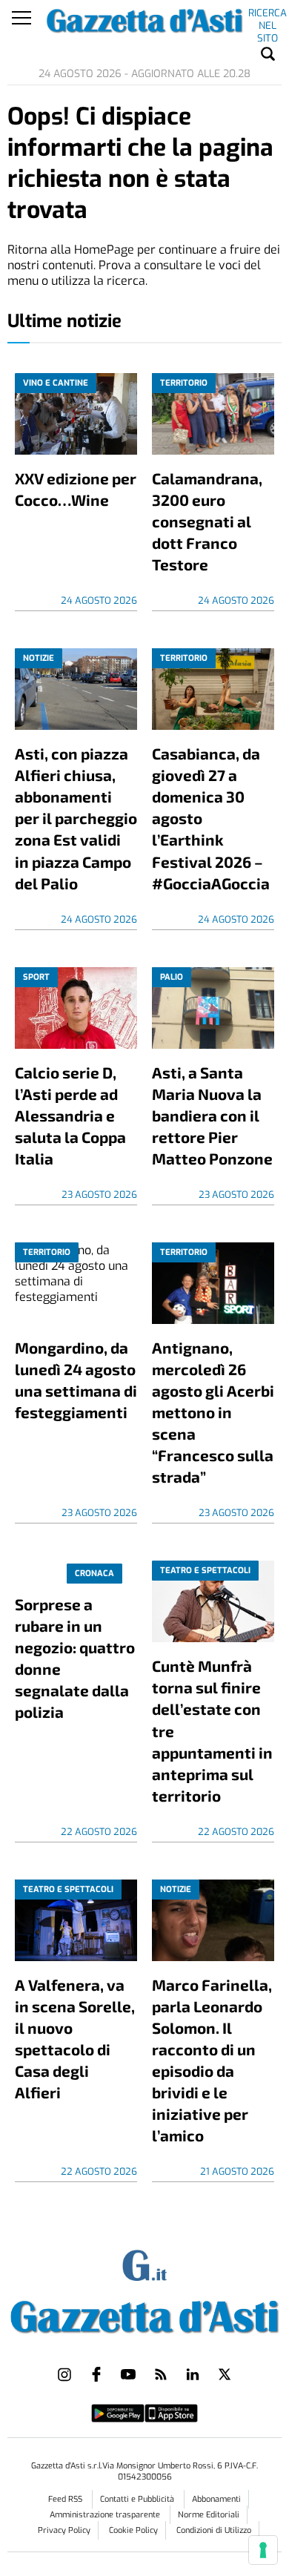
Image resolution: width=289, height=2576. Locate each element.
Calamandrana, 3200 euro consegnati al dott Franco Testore (207, 521)
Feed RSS (66, 2499)
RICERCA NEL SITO (268, 16)
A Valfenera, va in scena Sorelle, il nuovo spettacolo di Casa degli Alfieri (75, 2038)
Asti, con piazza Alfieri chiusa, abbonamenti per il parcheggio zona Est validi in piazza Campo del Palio (76, 818)
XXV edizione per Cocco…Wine (76, 489)
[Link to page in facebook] (96, 2374)
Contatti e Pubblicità (138, 2499)
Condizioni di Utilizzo (214, 2530)
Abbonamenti (216, 2499)
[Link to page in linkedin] (193, 2374)
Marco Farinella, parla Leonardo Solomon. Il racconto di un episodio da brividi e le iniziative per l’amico (212, 2060)
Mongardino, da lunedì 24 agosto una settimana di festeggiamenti (76, 1380)
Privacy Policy (64, 2530)
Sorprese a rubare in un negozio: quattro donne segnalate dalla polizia (75, 1658)
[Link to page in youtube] (128, 2374)
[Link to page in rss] (161, 2374)
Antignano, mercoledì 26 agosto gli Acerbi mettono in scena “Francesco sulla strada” (213, 1412)
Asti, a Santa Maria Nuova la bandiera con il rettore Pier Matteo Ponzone (212, 1115)
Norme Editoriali (209, 2515)
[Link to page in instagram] (64, 2374)
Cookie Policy (133, 2530)
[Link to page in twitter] (225, 2374)
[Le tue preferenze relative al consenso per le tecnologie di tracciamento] (263, 2550)
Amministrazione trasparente (106, 2515)
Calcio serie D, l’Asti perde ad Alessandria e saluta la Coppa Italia (70, 1115)
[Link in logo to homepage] (145, 2314)
